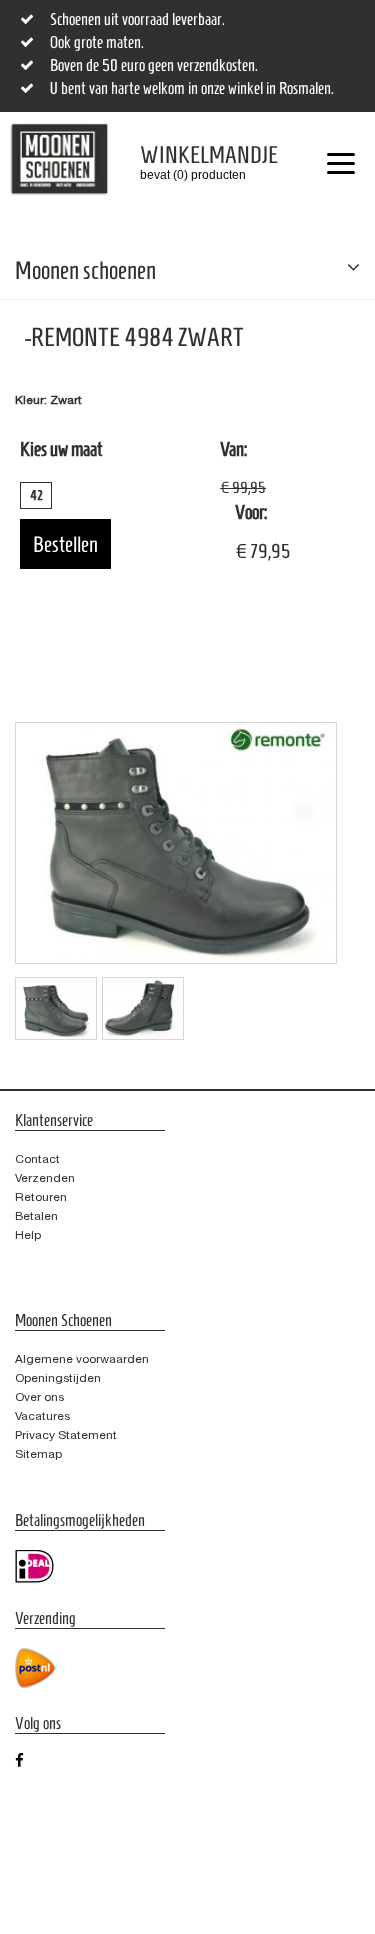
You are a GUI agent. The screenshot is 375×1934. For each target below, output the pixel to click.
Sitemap (38, 1454)
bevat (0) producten (194, 162)
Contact (37, 1159)
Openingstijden (58, 1378)
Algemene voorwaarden (82, 1359)
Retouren (41, 1197)
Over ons (39, 1397)
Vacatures (42, 1416)
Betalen (36, 1216)
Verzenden (45, 1178)
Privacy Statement (66, 1435)
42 (36, 495)
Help (28, 1235)
